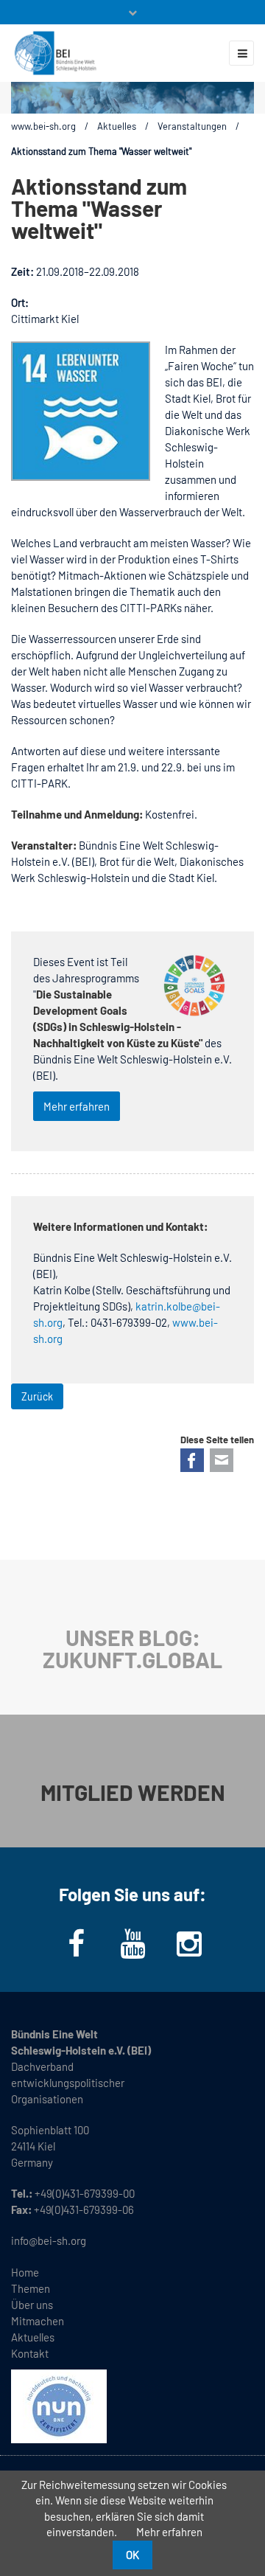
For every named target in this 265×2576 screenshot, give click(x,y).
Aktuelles (117, 126)
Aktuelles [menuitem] (33, 2337)
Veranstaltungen (192, 126)
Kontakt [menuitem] (30, 2353)
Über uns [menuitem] (32, 2305)
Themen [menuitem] (31, 2288)
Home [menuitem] (25, 2272)
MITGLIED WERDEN (133, 1792)
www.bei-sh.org (43, 126)
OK (132, 2555)
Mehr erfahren (77, 1106)
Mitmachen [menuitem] (38, 2321)
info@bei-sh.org (49, 2240)
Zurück (37, 1396)
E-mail (222, 1460)
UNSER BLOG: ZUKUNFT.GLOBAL (132, 1648)
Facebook (192, 1460)
